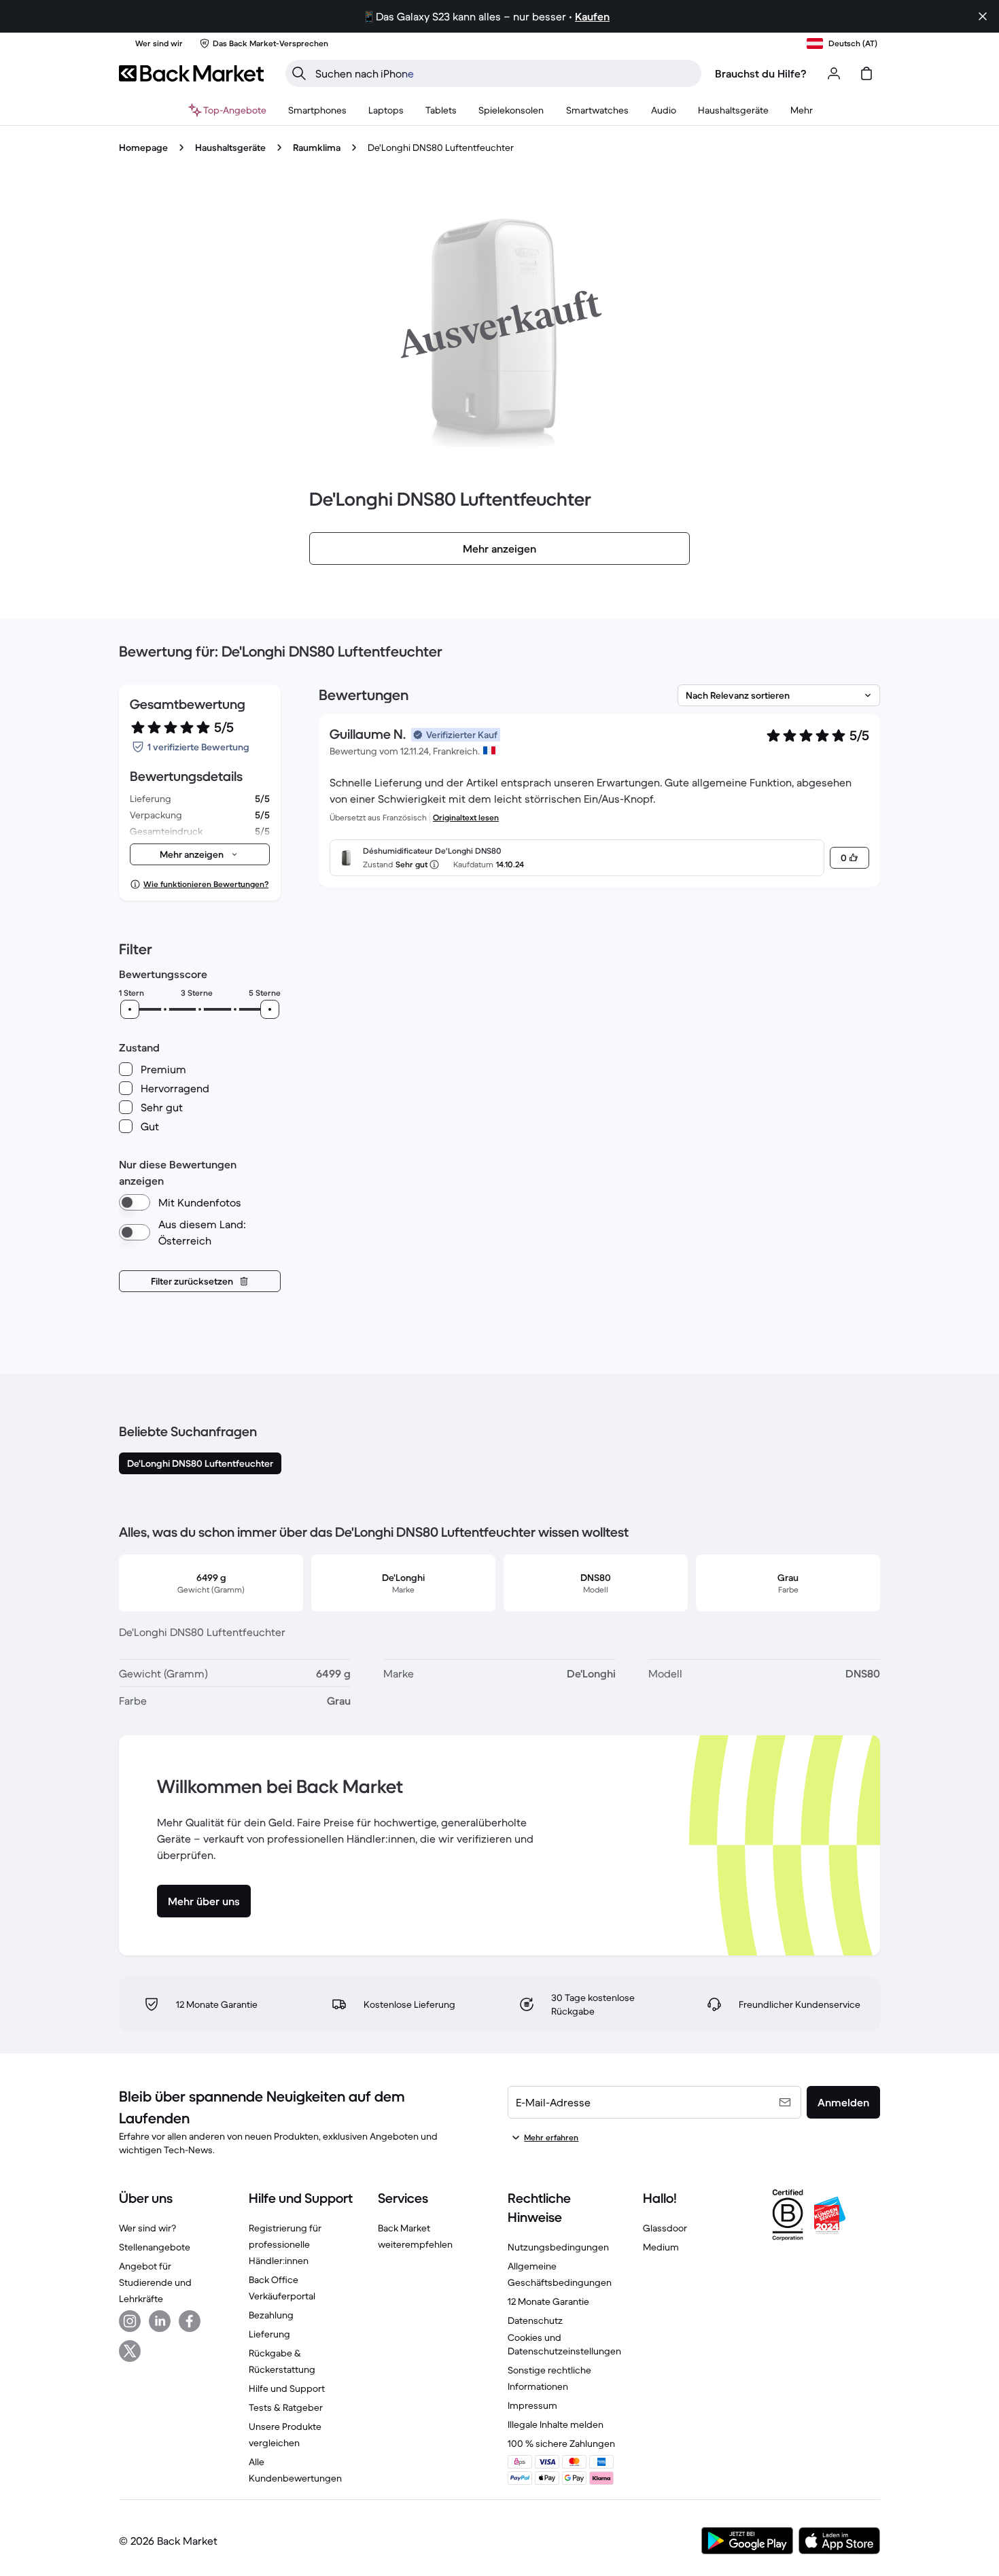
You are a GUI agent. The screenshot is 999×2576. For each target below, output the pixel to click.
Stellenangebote (155, 2247)
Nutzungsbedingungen (558, 2247)
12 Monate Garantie (548, 2301)
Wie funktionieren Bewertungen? (206, 884)
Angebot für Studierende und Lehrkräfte (155, 2282)
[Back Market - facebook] (190, 2321)
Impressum (532, 2405)
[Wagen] (866, 73)
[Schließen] (983, 16)
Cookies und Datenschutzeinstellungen (564, 2344)
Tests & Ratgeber (286, 2407)
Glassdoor (665, 2228)
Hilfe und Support (287, 2388)
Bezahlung (271, 2315)
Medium (661, 2247)
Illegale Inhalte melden (556, 2424)
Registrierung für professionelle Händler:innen (285, 2244)
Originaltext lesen (466, 817)
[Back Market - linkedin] (160, 2321)
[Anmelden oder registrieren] (834, 73)
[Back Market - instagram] (130, 2321)
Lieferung (269, 2334)
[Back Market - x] (130, 2351)
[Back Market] (191, 73)
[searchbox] (504, 73)
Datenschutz (535, 2320)
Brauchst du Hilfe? (761, 73)
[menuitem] (317, 110)
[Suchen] (299, 73)
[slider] (130, 1009)
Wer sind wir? (147, 2228)
